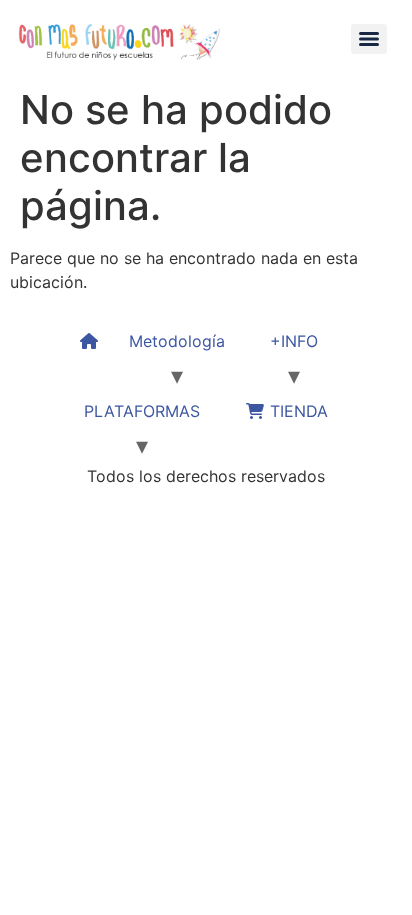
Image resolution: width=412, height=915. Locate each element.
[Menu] (369, 39)
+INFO (294, 341)
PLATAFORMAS (142, 411)
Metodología (177, 341)
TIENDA (296, 411)
